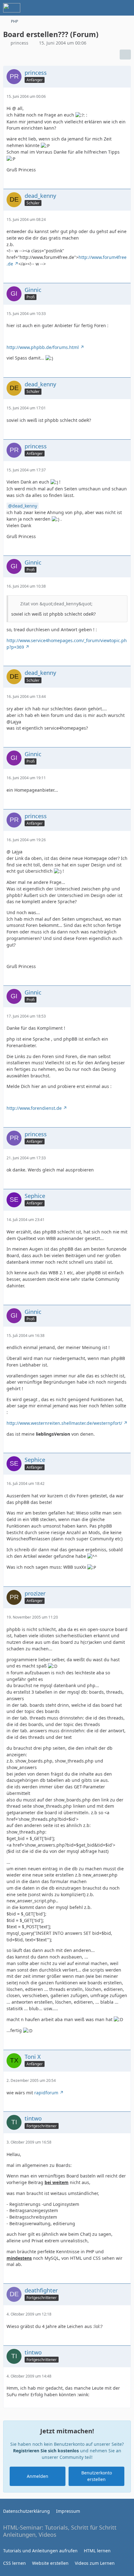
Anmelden (38, 2476)
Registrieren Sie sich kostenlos (46, 2451)
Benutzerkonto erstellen (97, 2476)
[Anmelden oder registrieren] (110, 8)
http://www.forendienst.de (34, 1108)
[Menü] (126, 8)
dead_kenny (25, 506)
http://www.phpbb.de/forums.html (43, 347)
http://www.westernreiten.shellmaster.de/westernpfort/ (64, 1423)
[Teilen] (125, 55)
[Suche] (95, 8)
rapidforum (46, 2093)
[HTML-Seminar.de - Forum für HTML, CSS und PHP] (12, 8)
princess (19, 43)
